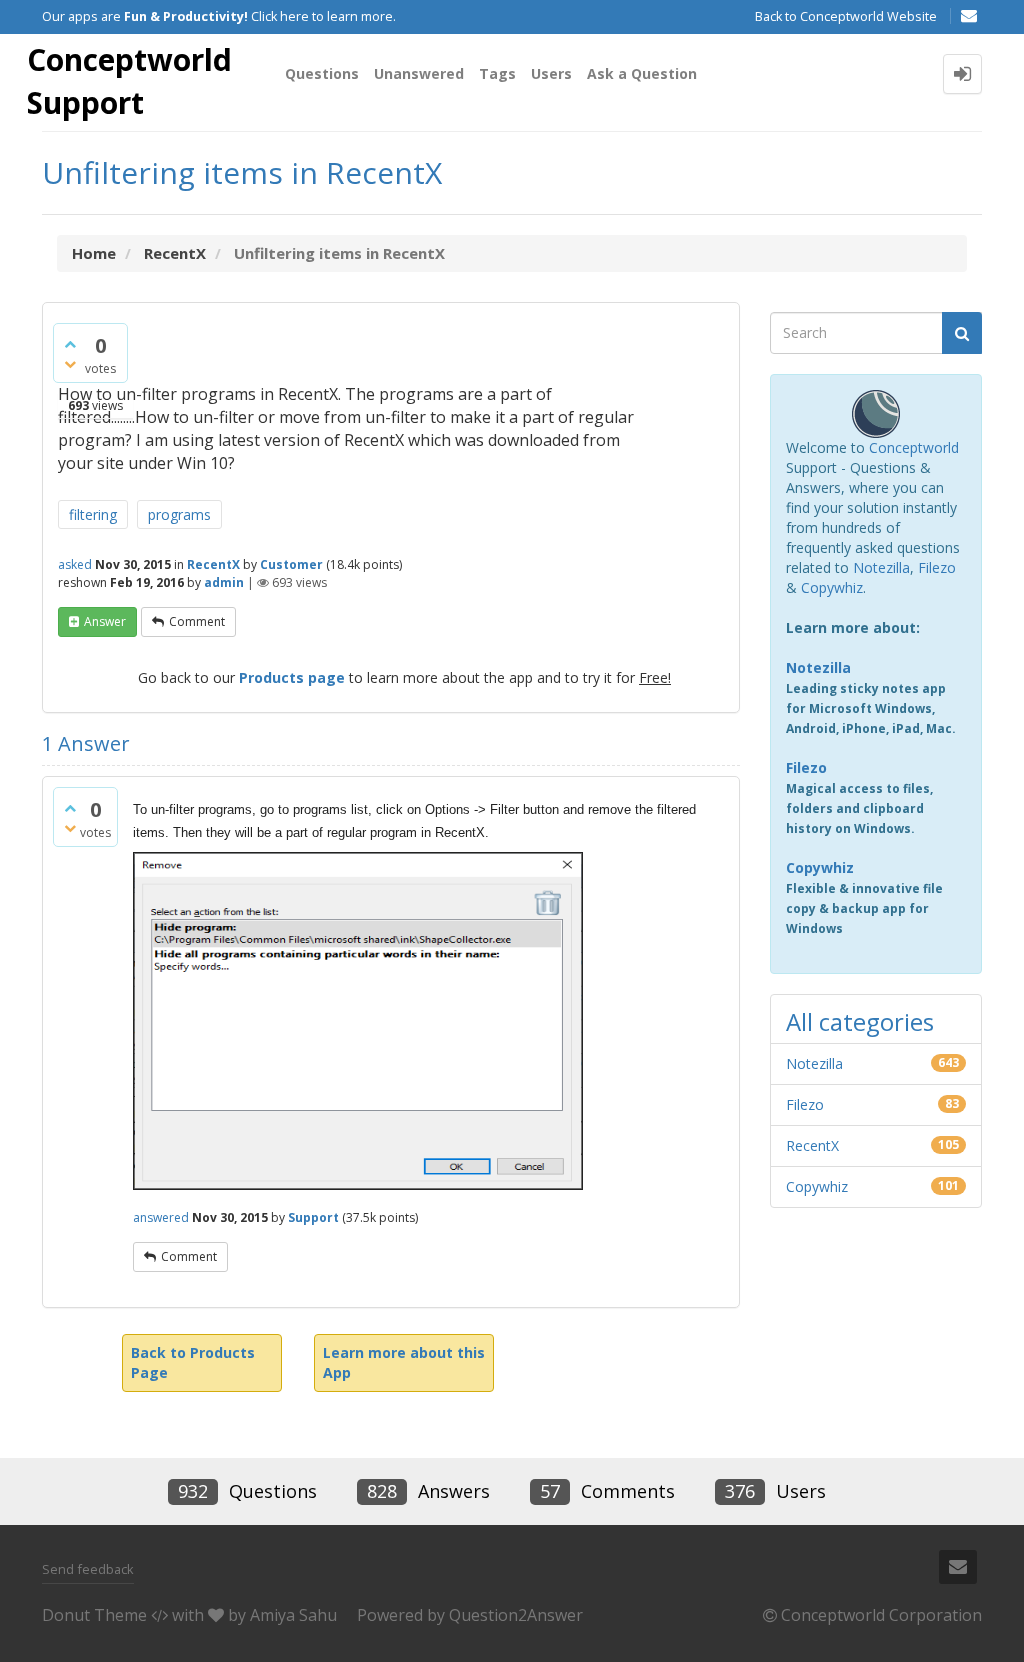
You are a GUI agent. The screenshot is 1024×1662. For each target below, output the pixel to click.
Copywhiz (832, 587)
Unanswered (419, 73)
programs (179, 514)
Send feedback (88, 1569)
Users (551, 73)
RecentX (213, 564)
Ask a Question (642, 73)
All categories (860, 1021)
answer (105, 621)
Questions (322, 73)
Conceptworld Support (129, 81)
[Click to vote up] (70, 344)
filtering (93, 514)
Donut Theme (94, 1615)
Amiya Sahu (293, 1615)
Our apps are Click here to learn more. (219, 16)
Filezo (937, 567)
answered (161, 1217)
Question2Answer (516, 1615)
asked (75, 564)
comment (197, 621)
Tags (497, 73)
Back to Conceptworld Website (846, 16)
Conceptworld (914, 447)
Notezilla (881, 567)
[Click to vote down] (70, 364)
